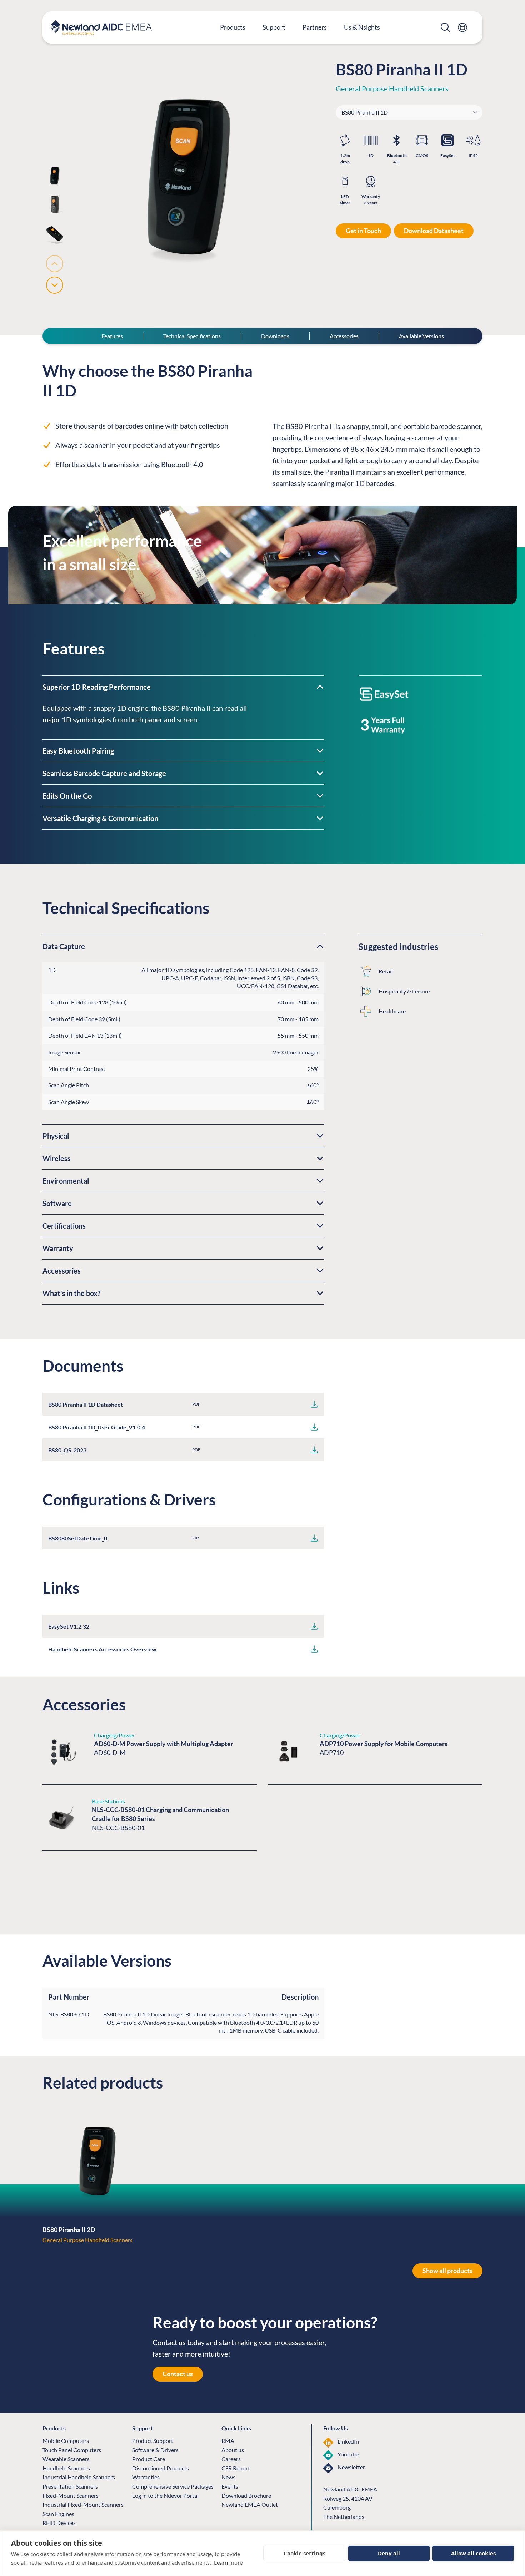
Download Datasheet (434, 231)
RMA (228, 2441)
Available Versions (421, 336)
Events (230, 2486)
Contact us (178, 2374)
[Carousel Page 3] (55, 234)
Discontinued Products (161, 2468)
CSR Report (236, 2468)
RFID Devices (59, 2523)
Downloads (275, 336)
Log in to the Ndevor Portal (165, 2496)
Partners (315, 27)
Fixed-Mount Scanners (71, 2496)
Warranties (146, 2477)
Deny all (389, 2553)
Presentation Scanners (70, 2486)
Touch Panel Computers (72, 2450)
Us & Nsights (362, 27)
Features (112, 336)
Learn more (228, 2562)
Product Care (149, 2459)
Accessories (344, 336)
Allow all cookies (473, 2553)
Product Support (153, 2441)
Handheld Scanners (66, 2468)
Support (274, 27)
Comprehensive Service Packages (173, 2486)
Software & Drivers (155, 2450)
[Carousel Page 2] (55, 205)
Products (233, 27)
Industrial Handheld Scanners (79, 2477)
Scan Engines (58, 2514)
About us (233, 2450)
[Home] (101, 27)
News (228, 2477)
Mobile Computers (66, 2441)
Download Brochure (246, 2496)
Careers (231, 2459)
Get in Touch (363, 231)
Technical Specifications (192, 336)
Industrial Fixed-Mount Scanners (83, 2504)
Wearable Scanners (66, 2459)
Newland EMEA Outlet (250, 2504)
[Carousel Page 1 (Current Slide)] (55, 176)
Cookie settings (304, 2553)
